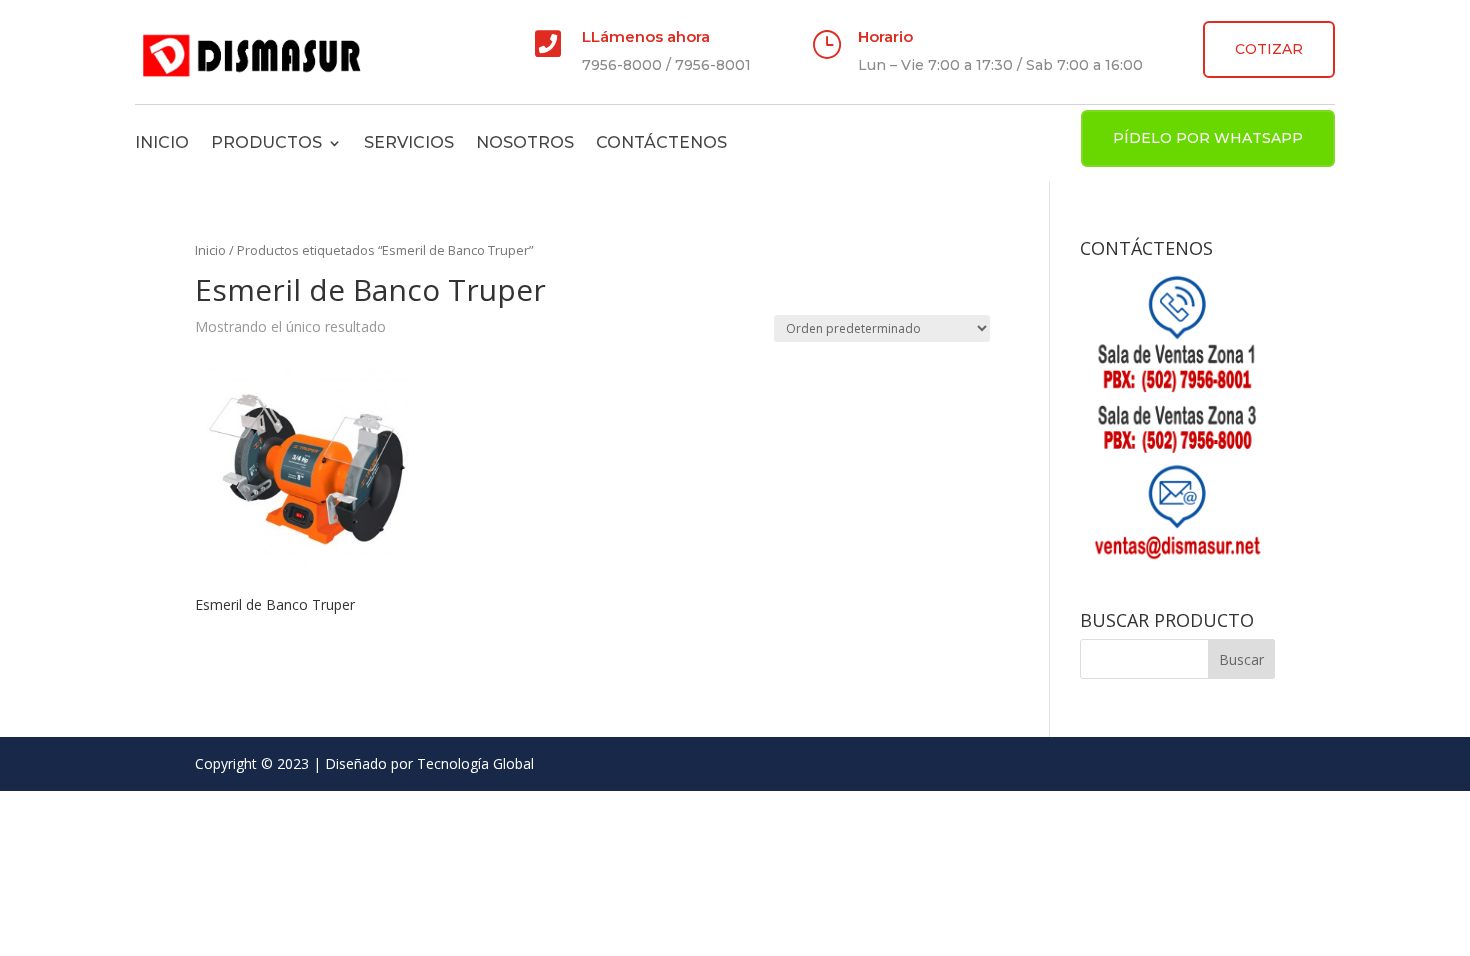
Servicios (409, 142)
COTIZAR (1269, 49)
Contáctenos (661, 142)
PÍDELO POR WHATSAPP (1208, 138)
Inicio (162, 142)
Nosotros (525, 142)
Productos (266, 142)
